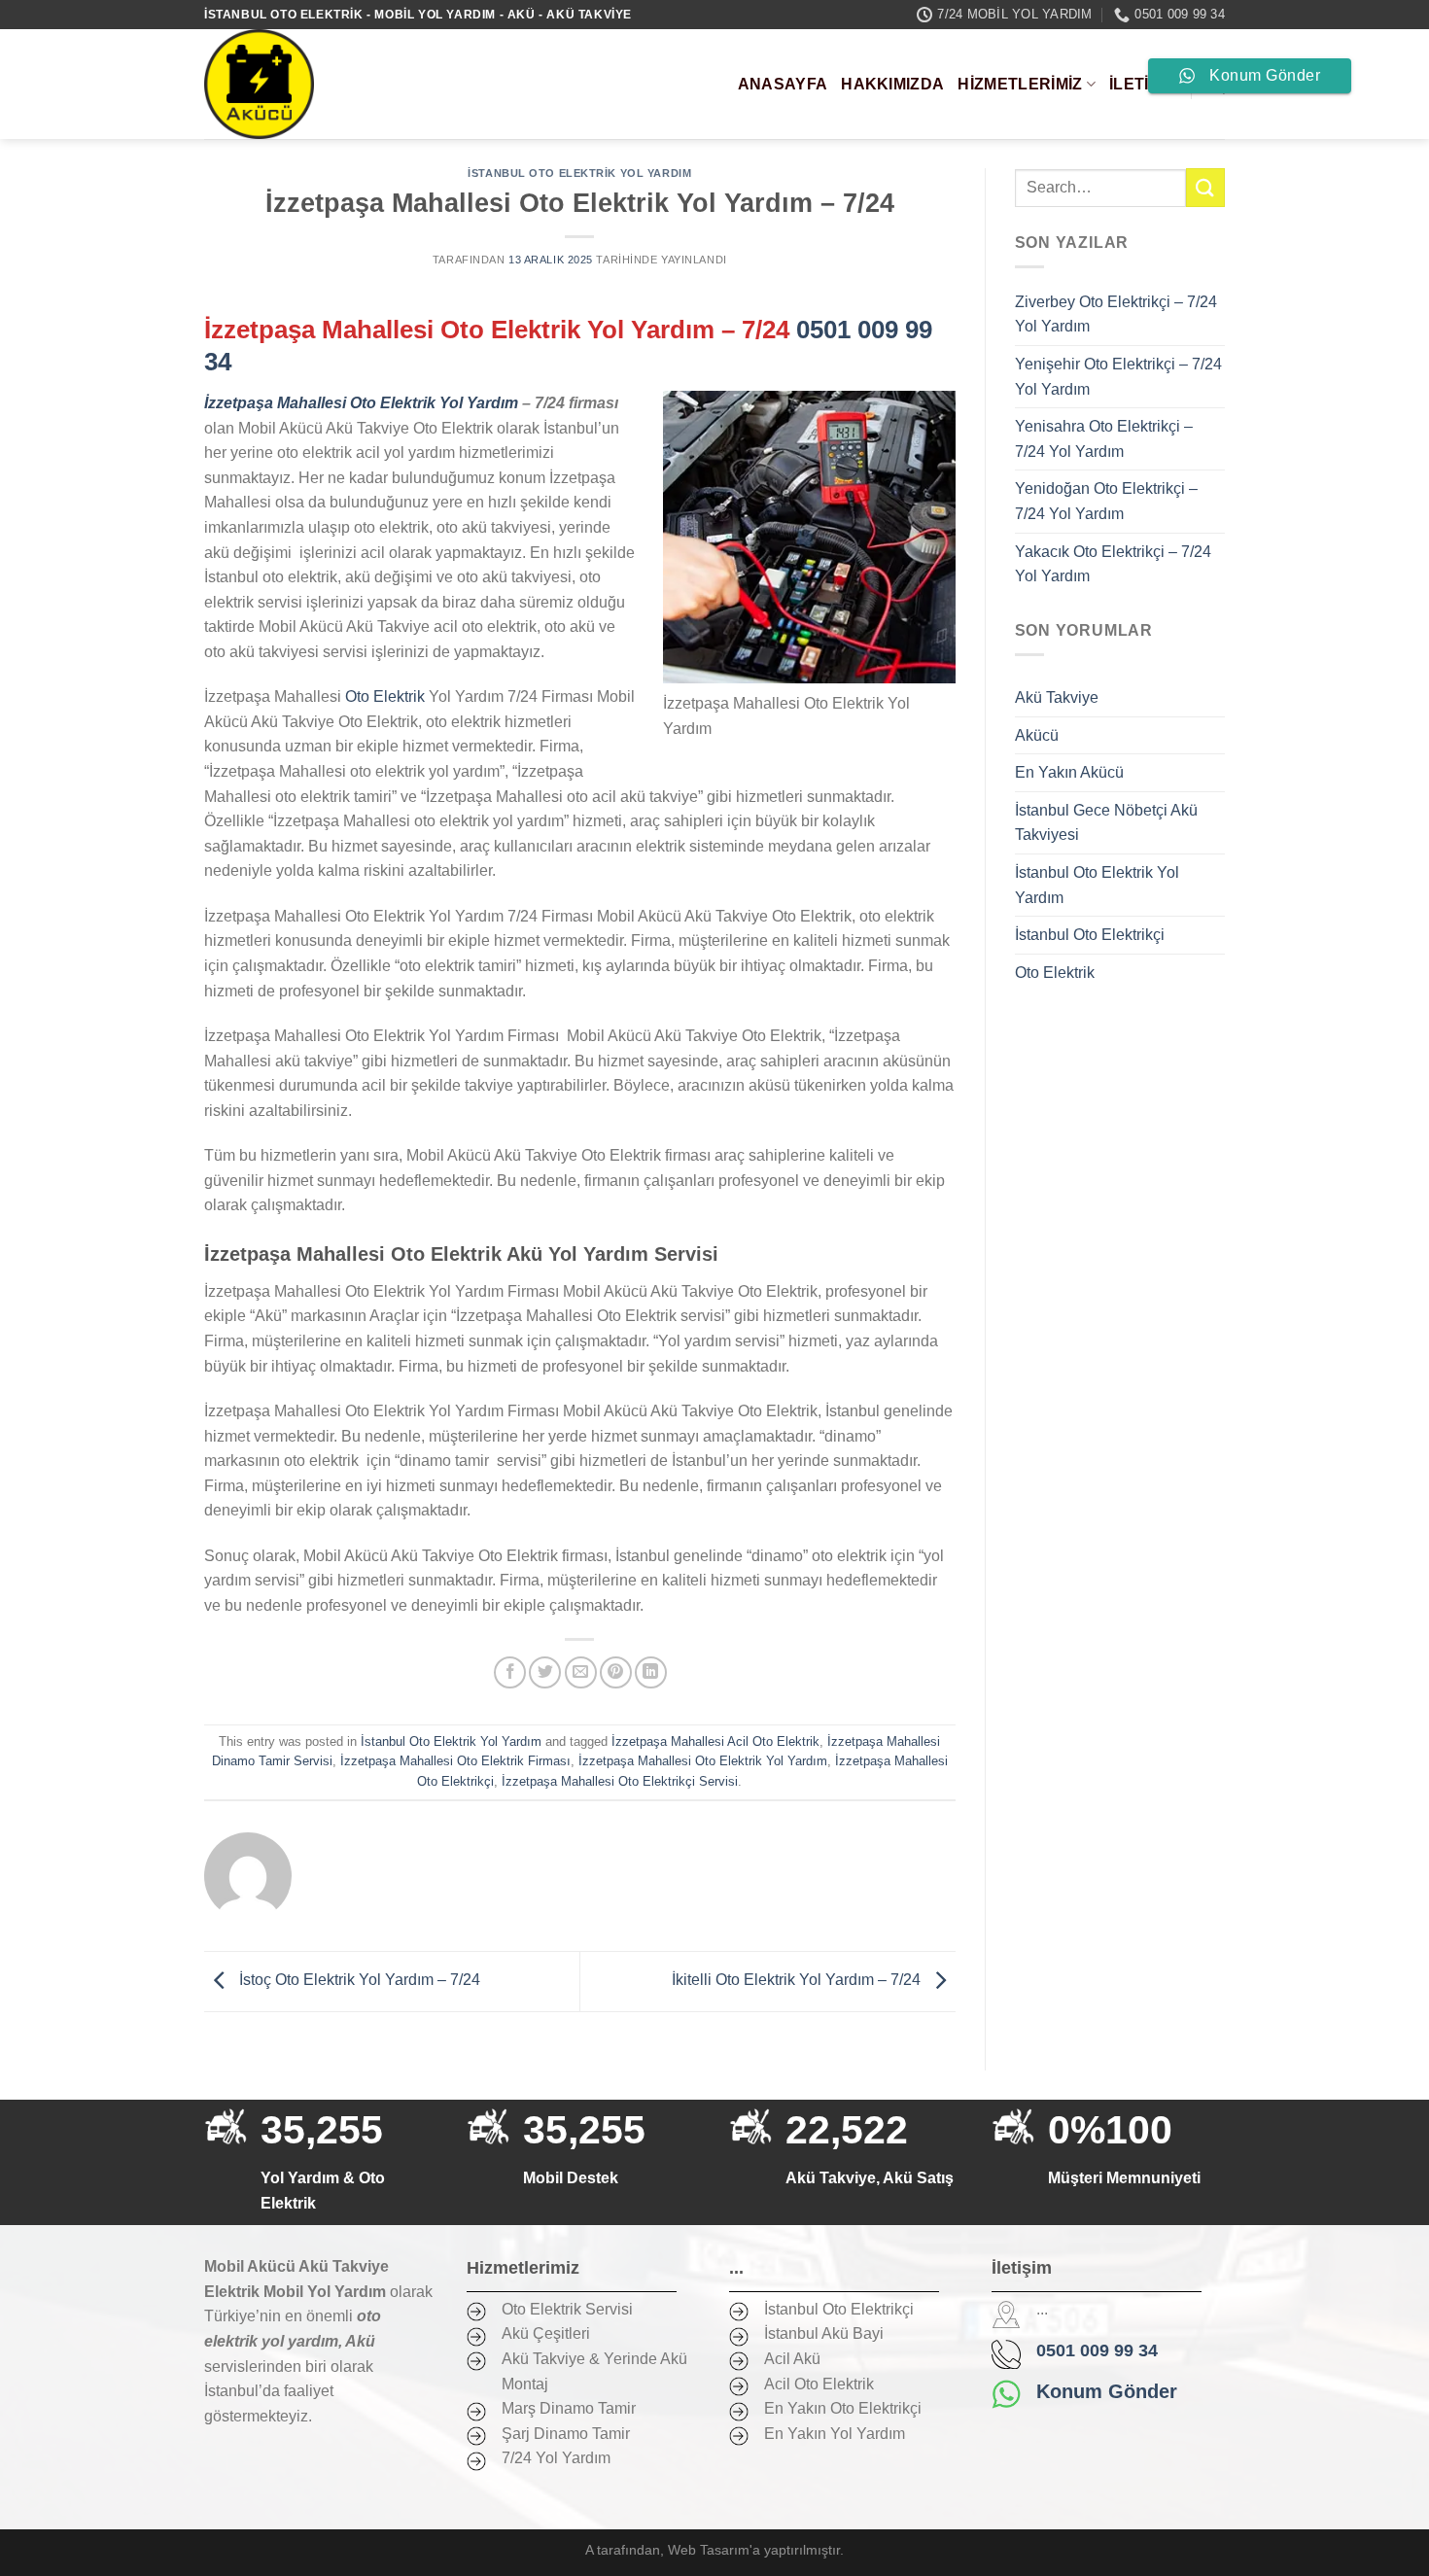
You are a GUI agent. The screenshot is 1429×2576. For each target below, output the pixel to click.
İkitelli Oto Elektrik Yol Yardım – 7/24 (798, 1981)
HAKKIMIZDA (892, 84)
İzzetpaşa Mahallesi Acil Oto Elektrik (715, 1741)
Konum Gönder (1107, 2391)
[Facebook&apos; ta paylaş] (510, 1672)
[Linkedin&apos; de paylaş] (651, 1672)
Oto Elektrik (383, 696)
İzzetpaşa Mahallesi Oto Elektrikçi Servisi (620, 1781)
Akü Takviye (1057, 697)
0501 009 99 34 (1097, 2350)
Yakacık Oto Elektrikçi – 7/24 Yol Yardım (1113, 564)
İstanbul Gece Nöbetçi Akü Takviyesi (1106, 823)
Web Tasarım (709, 2550)
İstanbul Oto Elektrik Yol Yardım (579, 173)
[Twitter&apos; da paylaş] (545, 1672)
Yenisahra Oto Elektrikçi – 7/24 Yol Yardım (1104, 439)
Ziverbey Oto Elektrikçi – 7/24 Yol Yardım (1116, 314)
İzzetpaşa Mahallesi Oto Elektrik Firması (455, 1761)
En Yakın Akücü (1069, 772)
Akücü (1037, 735)
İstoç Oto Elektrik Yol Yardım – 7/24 (358, 1981)
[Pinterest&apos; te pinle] (616, 1672)
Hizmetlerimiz (1020, 84)
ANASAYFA (783, 84)
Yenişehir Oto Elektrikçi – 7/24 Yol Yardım (1118, 377)
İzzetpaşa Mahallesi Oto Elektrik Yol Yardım (703, 1761)
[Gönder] (1205, 187)
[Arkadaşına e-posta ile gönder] (581, 1672)
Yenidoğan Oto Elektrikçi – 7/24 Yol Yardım (1106, 501)
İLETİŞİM (1143, 84)
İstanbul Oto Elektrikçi (1090, 935)
